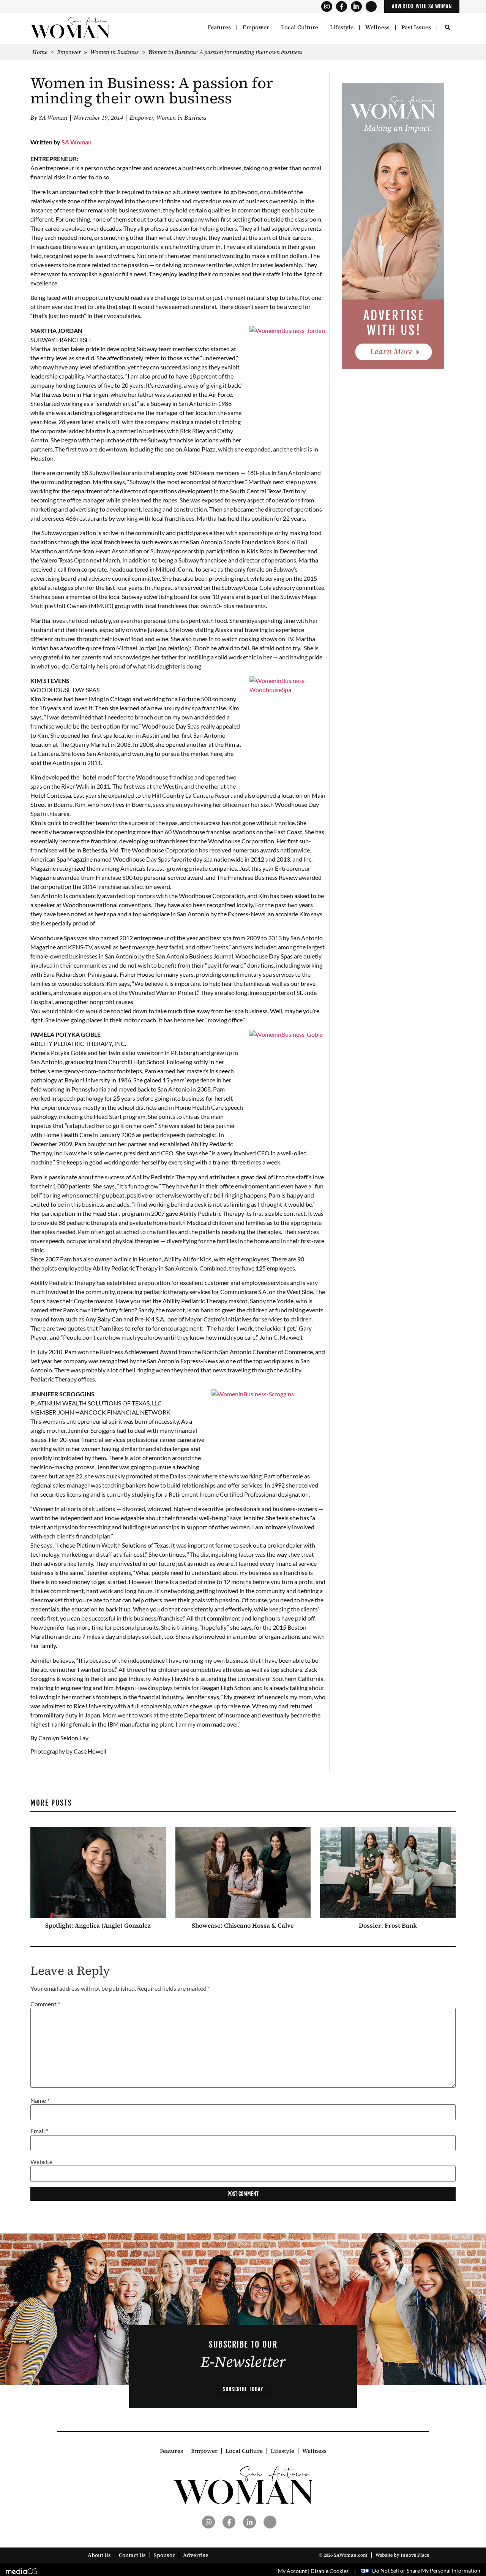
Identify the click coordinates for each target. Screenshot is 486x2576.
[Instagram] (327, 7)
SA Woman (77, 142)
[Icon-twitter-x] (371, 7)
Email (39, 2131)
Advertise (196, 2555)
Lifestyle (342, 27)
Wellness (377, 27)
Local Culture (300, 27)
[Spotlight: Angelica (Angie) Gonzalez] (98, 1873)
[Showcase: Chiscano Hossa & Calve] (243, 1873)
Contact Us (132, 2555)
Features (219, 27)
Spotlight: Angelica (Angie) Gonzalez (98, 1925)
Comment (45, 2004)
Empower (256, 27)
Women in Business (114, 52)
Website (41, 2162)
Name (40, 2101)
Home (40, 52)
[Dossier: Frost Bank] (388, 1873)
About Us (99, 2555)
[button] (447, 28)
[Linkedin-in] (356, 7)
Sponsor (164, 2555)
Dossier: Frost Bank (388, 1925)
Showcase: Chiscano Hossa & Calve (243, 1925)
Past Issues (416, 27)
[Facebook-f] (342, 7)
